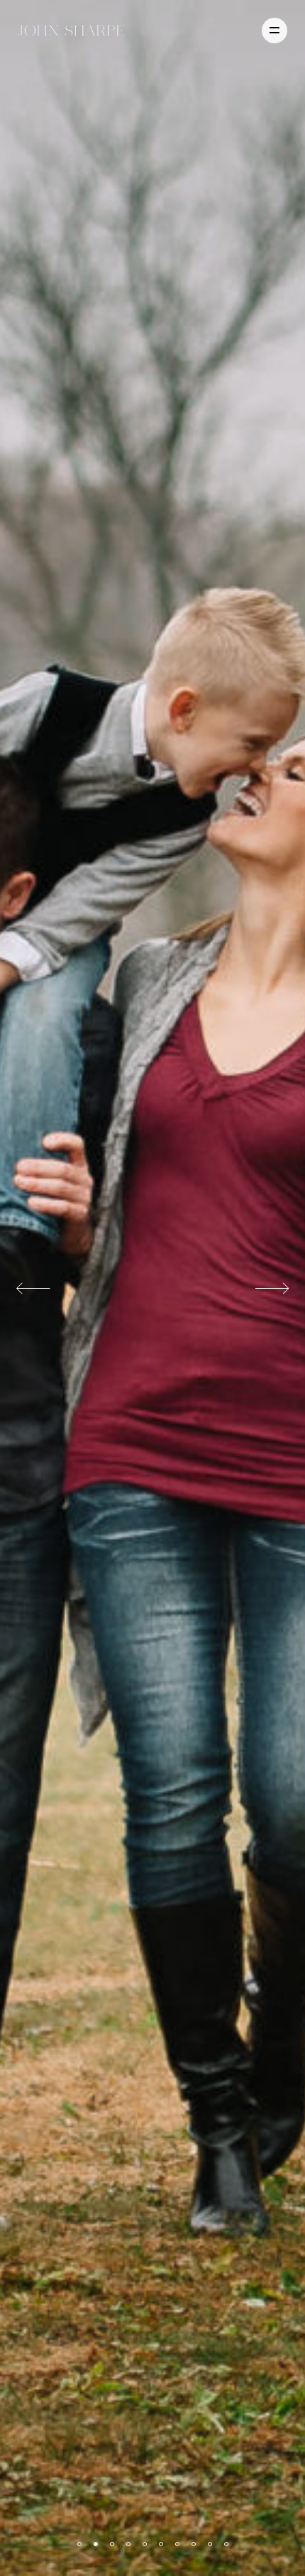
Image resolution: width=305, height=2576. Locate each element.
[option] (152, 1288)
